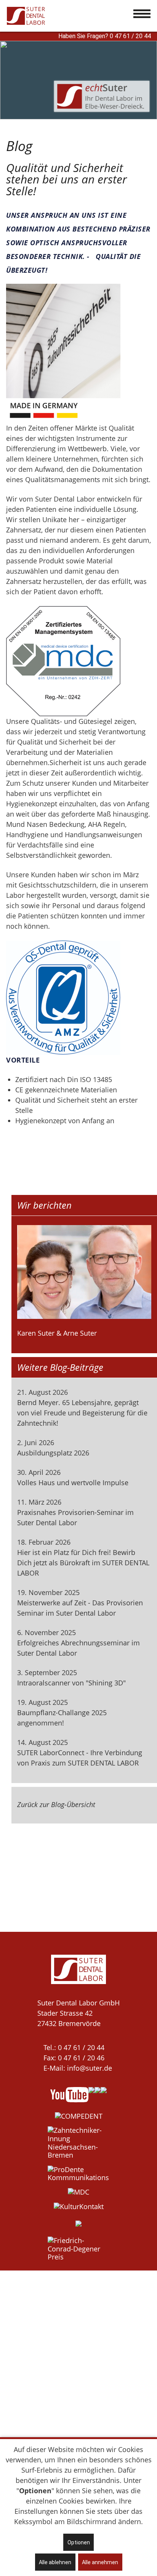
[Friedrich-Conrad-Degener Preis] (78, 2249)
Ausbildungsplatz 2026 (53, 1453)
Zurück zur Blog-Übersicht (56, 1804)
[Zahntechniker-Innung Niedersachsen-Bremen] (78, 2143)
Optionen (79, 2542)
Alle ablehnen (55, 2562)
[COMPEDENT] (79, 2116)
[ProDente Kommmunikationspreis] (78, 2174)
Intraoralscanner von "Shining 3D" (71, 1683)
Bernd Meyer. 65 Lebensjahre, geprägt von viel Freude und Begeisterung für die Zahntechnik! (82, 1413)
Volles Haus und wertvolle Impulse (73, 1483)
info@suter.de (90, 2068)
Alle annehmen (100, 2562)
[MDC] (78, 2192)
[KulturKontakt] (79, 2207)
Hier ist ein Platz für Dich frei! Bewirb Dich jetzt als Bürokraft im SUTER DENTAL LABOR (83, 1563)
